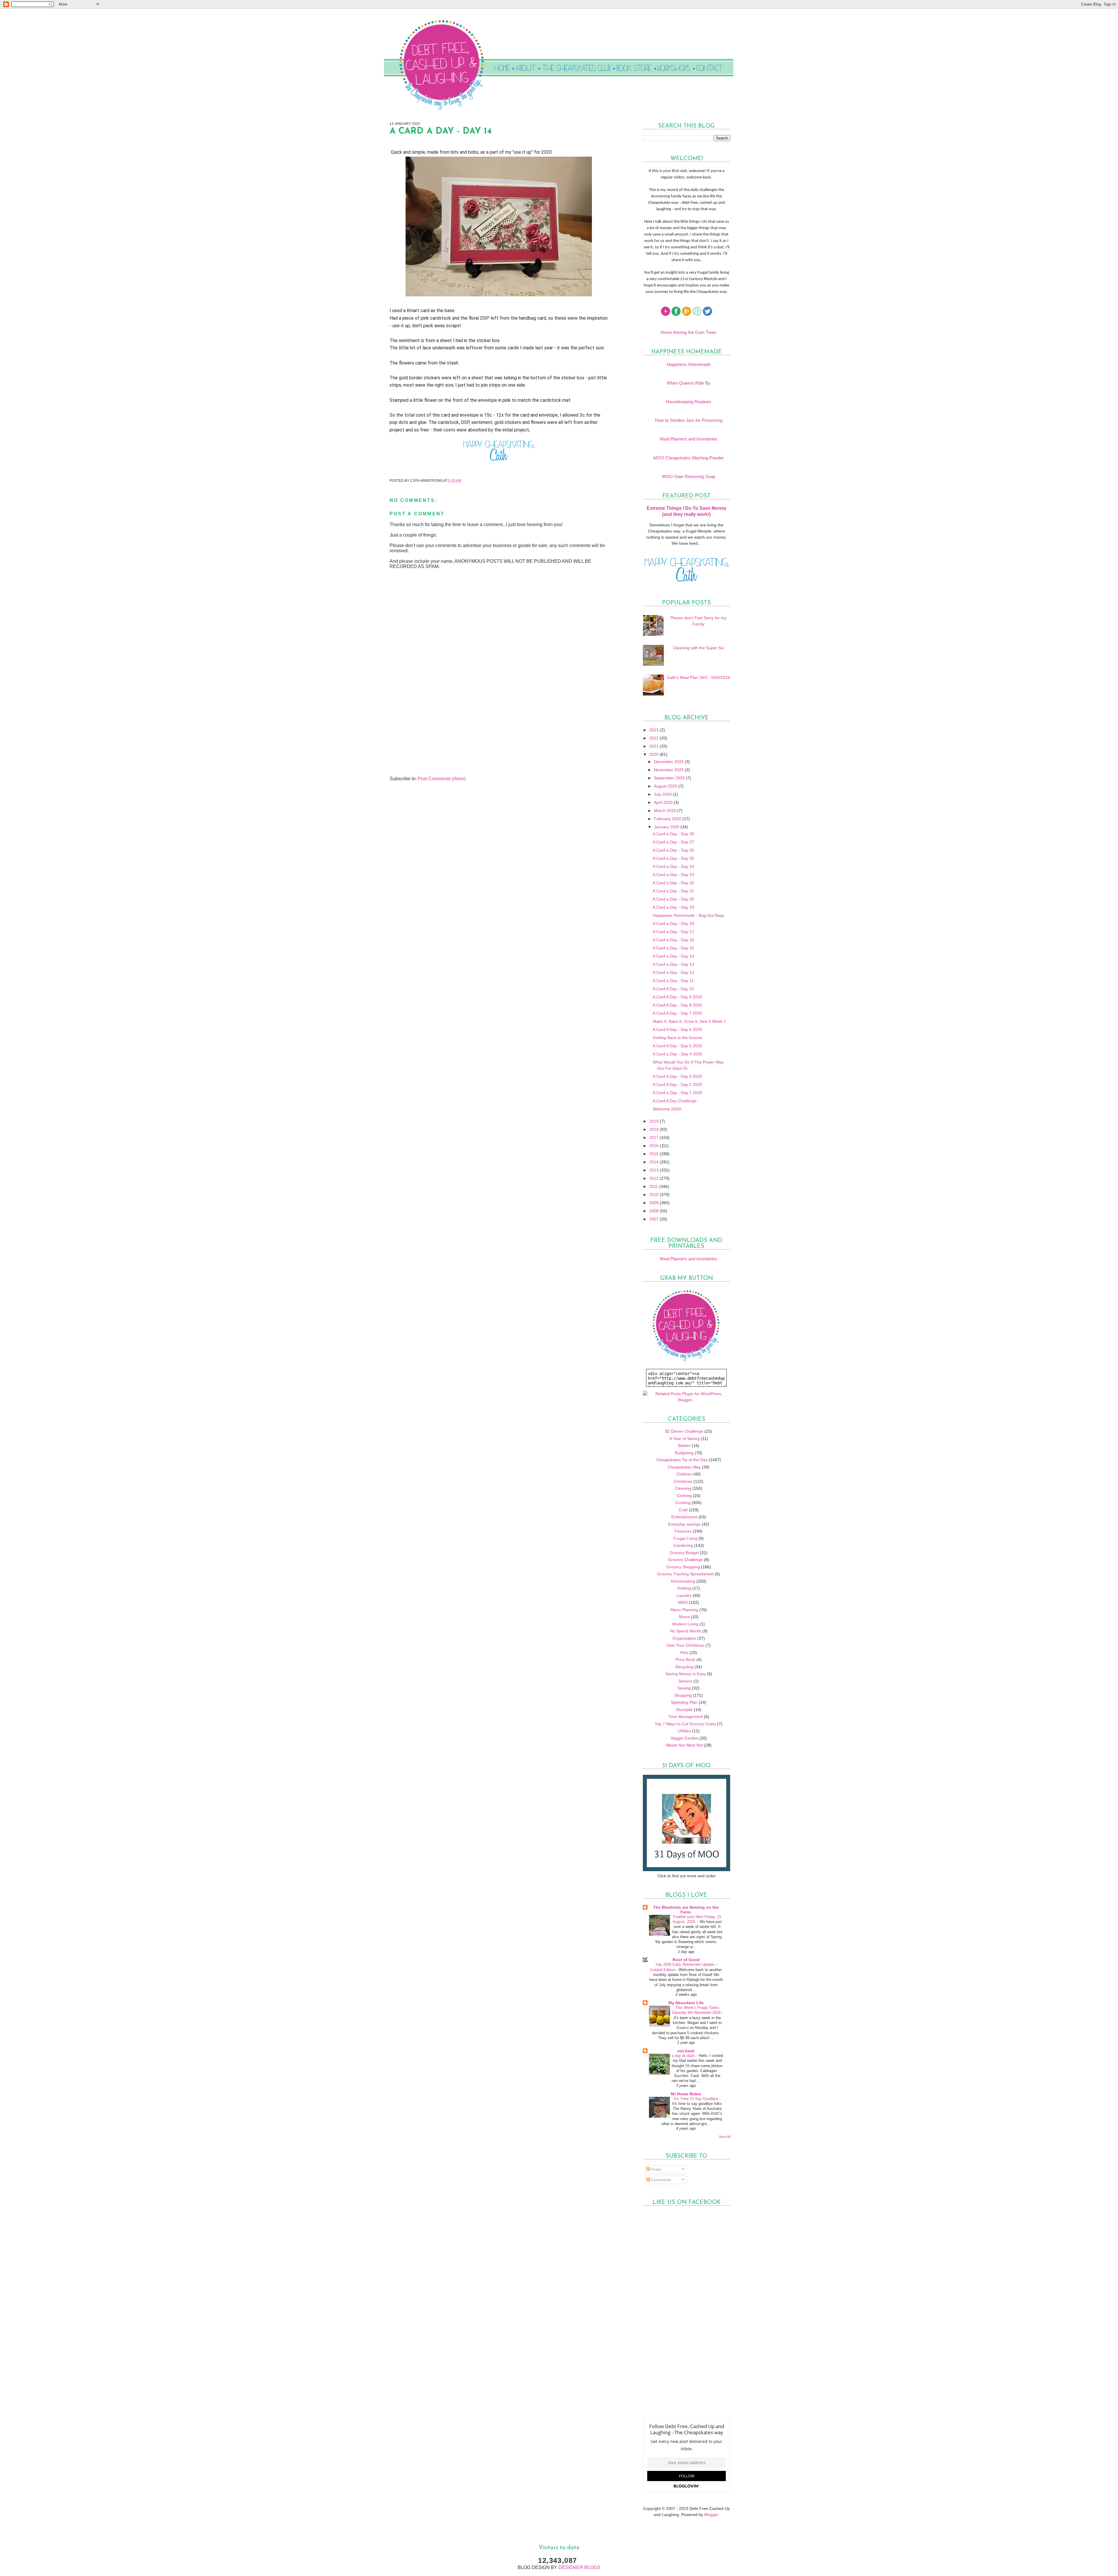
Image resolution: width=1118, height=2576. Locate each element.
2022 (654, 738)
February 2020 (668, 819)
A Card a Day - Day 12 (673, 972)
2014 (654, 1162)
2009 (654, 1203)
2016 (654, 1146)
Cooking (683, 1503)
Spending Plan (684, 1702)
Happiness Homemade (689, 364)
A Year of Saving (684, 1439)
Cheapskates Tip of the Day (682, 1460)
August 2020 (666, 786)
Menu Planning (684, 1610)
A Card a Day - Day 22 (673, 883)
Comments (660, 2180)
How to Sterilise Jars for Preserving (689, 420)
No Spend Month (686, 1631)
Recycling (684, 1667)
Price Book (685, 1659)
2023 (654, 730)
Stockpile (684, 1710)
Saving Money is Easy (686, 1674)
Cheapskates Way (684, 1467)
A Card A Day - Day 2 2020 (677, 1084)
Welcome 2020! (667, 1109)
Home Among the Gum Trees (689, 332)
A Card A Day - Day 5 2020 (677, 1046)
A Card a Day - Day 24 (673, 866)
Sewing (684, 1688)
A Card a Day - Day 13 (673, 964)
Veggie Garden (684, 1738)
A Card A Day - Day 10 (673, 989)
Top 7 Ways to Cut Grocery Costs (685, 1724)
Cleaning (683, 1488)
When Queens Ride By (689, 383)
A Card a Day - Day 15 (673, 948)
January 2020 (667, 827)
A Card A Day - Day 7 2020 (677, 1013)
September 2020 (670, 778)
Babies (684, 1446)
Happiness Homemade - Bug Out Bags (689, 915)
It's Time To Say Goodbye (697, 2099)
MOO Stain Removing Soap (689, 476)
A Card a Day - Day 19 (673, 907)
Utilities (684, 1731)
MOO (683, 1602)
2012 (654, 1178)
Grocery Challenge (686, 1560)
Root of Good (686, 1960)
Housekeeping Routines (689, 402)
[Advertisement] (433, 735)
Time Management (686, 1717)
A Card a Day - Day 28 (673, 834)
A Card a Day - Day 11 (673, 981)
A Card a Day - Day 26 (673, 850)
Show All (724, 2137)
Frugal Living (685, 1538)
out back (686, 2051)
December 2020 (669, 762)
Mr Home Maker (686, 2094)
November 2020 (669, 770)
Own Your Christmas (685, 1645)
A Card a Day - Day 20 (673, 899)
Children (684, 1474)
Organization (684, 1638)
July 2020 (663, 794)
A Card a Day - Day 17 (673, 932)
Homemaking (683, 1581)
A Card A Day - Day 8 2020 (677, 1005)
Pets (684, 1653)
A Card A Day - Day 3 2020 (677, 1076)
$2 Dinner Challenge (684, 1431)
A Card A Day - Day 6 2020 (677, 1029)
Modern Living (685, 1624)
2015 (654, 1154)
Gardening (683, 1545)
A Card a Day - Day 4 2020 (677, 1054)
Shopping (683, 1695)
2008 (654, 1211)
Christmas (683, 1481)
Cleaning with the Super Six (698, 648)
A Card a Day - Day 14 (673, 956)
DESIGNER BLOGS (579, 2567)
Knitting (684, 1588)
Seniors (685, 1681)
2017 (654, 1137)
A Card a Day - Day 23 (673, 875)
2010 (654, 1195)
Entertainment (684, 1517)
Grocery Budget (684, 1553)
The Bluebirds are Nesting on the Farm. (686, 1910)
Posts (656, 2169)
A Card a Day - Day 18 (673, 923)
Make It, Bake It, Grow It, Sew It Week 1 (689, 1021)
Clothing (684, 1496)
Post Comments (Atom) (442, 779)
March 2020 (666, 811)
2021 (654, 746)
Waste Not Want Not (684, 1745)
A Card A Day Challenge (675, 1101)
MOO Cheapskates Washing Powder (689, 458)
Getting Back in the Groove (678, 1038)
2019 (654, 1121)
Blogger (711, 2515)
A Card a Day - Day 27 (673, 842)
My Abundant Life (686, 2003)
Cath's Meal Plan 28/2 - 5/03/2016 (698, 677)
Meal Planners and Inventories (689, 439)
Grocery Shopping (683, 1567)
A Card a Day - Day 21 (673, 891)
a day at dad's (684, 2056)
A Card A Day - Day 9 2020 (677, 997)
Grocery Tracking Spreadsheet (685, 1574)
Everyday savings (684, 1524)
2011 (654, 1186)
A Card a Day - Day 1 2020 (677, 1093)
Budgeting (684, 1453)
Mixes (684, 1617)
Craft (683, 1510)
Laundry (684, 1595)
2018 (654, 1129)
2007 (654, 1219)
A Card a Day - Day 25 (673, 858)
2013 (654, 1170)
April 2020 (664, 802)
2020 (654, 754)
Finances (683, 1531)
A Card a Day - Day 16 (673, 940)
